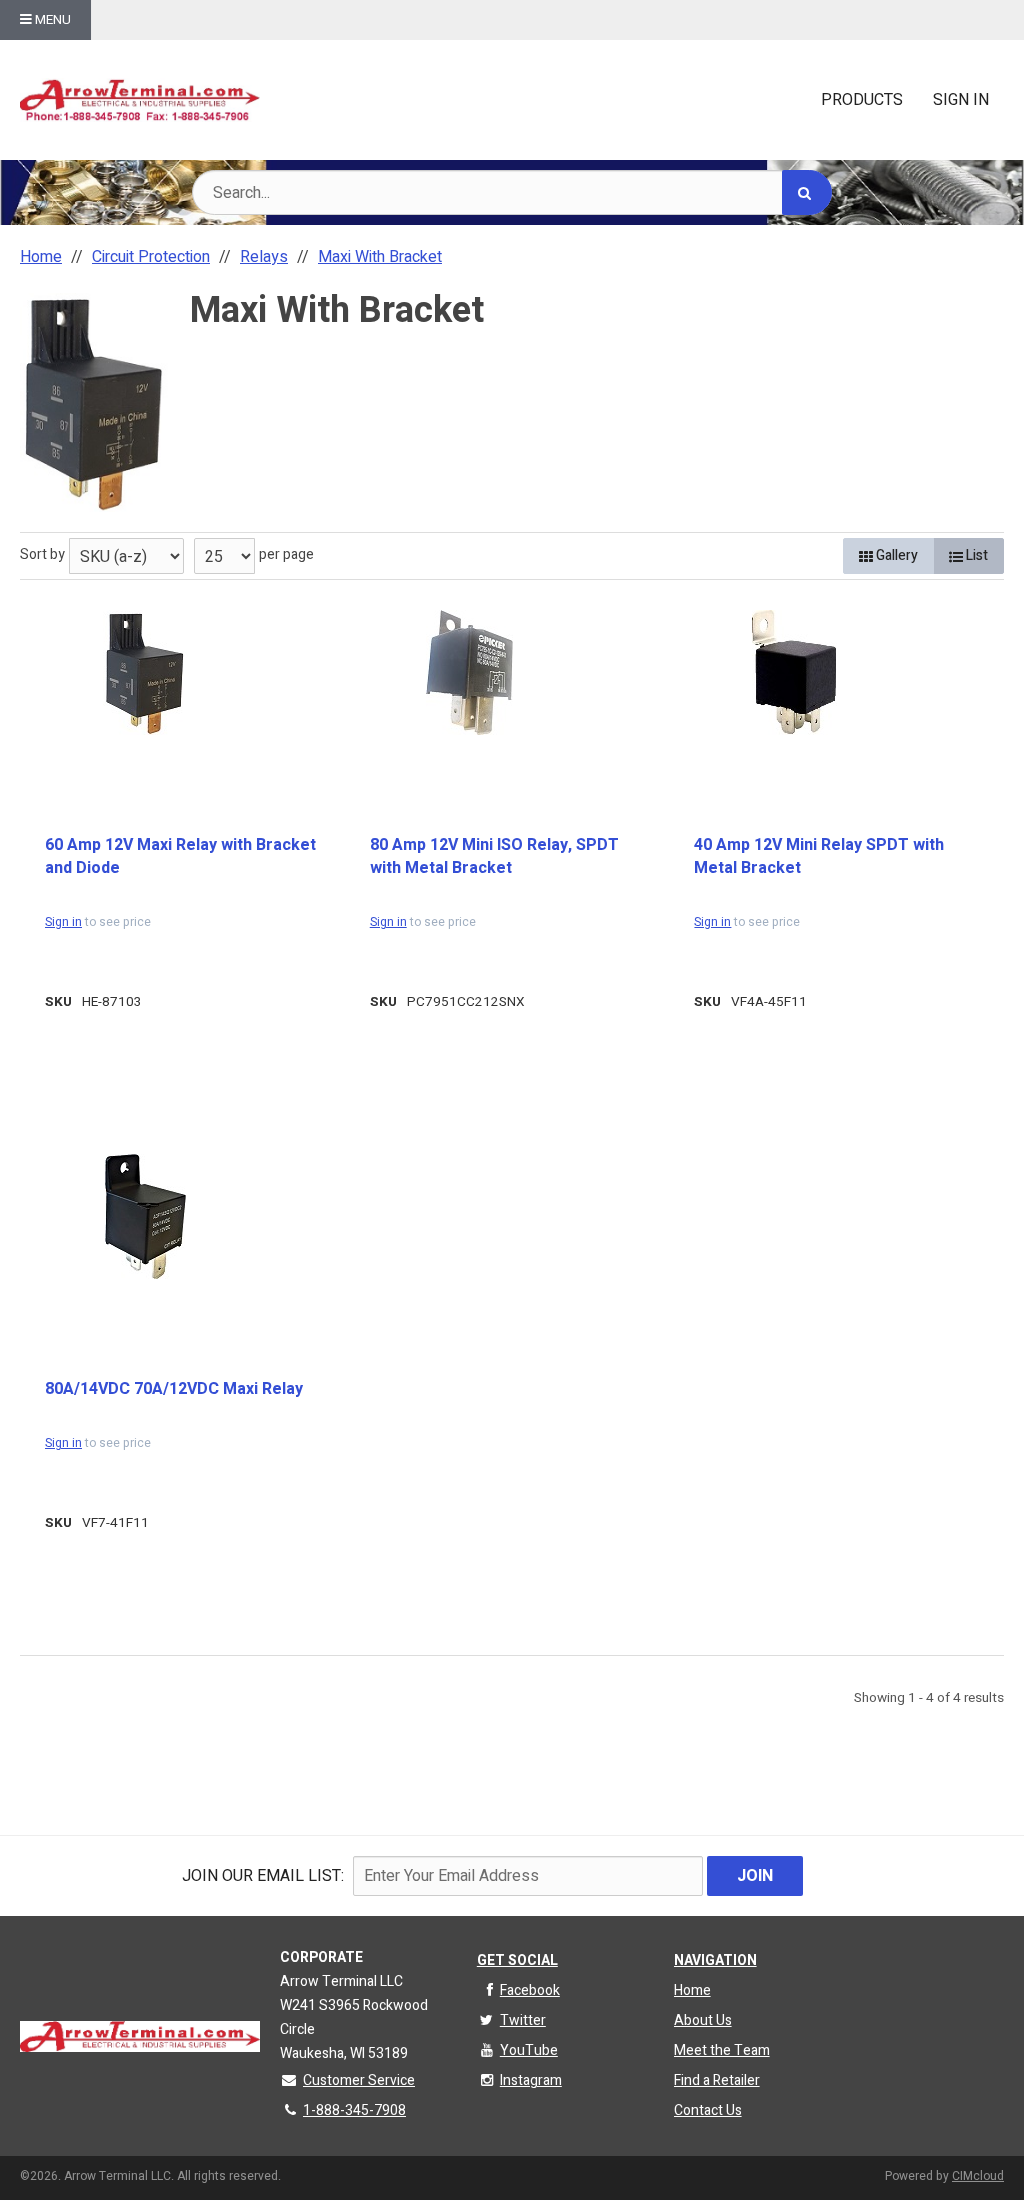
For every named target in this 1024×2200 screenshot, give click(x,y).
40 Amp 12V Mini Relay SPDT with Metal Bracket (819, 856)
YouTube (529, 2050)
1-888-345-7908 (354, 2110)
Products (862, 100)
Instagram (531, 2080)
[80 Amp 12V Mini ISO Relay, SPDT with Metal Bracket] (470, 672)
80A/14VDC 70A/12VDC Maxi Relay (174, 1389)
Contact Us (708, 2110)
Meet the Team (722, 2050)
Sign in (63, 922)
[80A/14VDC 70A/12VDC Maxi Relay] (145, 1216)
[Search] (807, 192)
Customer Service (359, 2080)
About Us (703, 2020)
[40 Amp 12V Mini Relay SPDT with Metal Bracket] (794, 672)
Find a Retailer (717, 2080)
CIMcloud (978, 2176)
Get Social (517, 1960)
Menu (51, 20)
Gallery (895, 555)
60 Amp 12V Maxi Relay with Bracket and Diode (180, 856)
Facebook (530, 1990)
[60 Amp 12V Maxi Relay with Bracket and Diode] (145, 672)
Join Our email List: (263, 1876)
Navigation (715, 1960)
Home (692, 1990)
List (975, 555)
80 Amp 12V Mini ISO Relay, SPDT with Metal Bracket (494, 856)
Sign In (961, 100)
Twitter (523, 2020)
